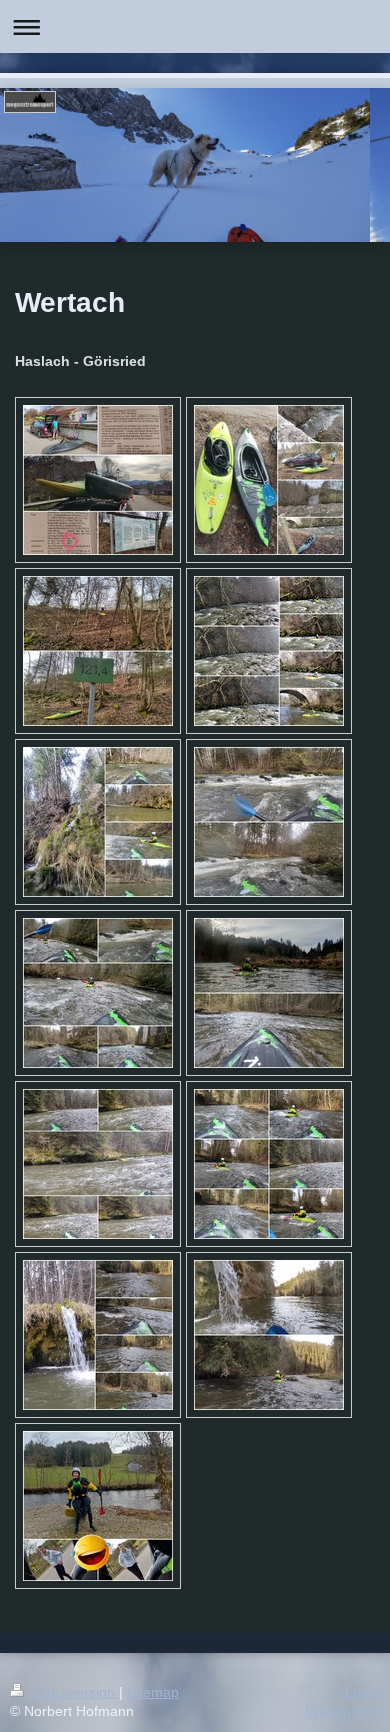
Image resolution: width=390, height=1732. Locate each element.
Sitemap (153, 1692)
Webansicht (343, 1711)
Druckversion (73, 1692)
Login (362, 1692)
